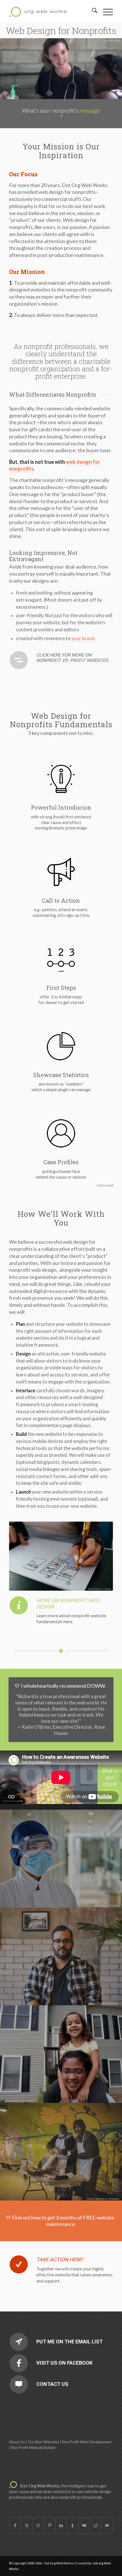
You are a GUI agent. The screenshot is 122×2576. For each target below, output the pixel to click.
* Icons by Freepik (105, 1185)
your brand (83, 638)
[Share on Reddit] (95, 2525)
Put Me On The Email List (70, 2342)
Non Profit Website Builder (33, 2448)
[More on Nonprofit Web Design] (19, 1605)
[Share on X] (27, 2525)
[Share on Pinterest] (50, 2525)
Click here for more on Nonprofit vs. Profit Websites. (73, 658)
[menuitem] (92, 11)
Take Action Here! (60, 2259)
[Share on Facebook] (15, 2525)
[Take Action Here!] (19, 2264)
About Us (17, 2442)
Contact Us (52, 2384)
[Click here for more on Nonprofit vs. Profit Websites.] (19, 660)
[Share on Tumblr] (72, 2525)
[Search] (92, 11)
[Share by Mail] (107, 2525)
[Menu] (105, 11)
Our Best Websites (43, 2442)
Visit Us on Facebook (64, 2363)
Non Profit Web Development (87, 2442)
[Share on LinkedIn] (61, 2525)
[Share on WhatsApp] (38, 2525)
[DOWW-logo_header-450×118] (51, 11)
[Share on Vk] (84, 2525)
